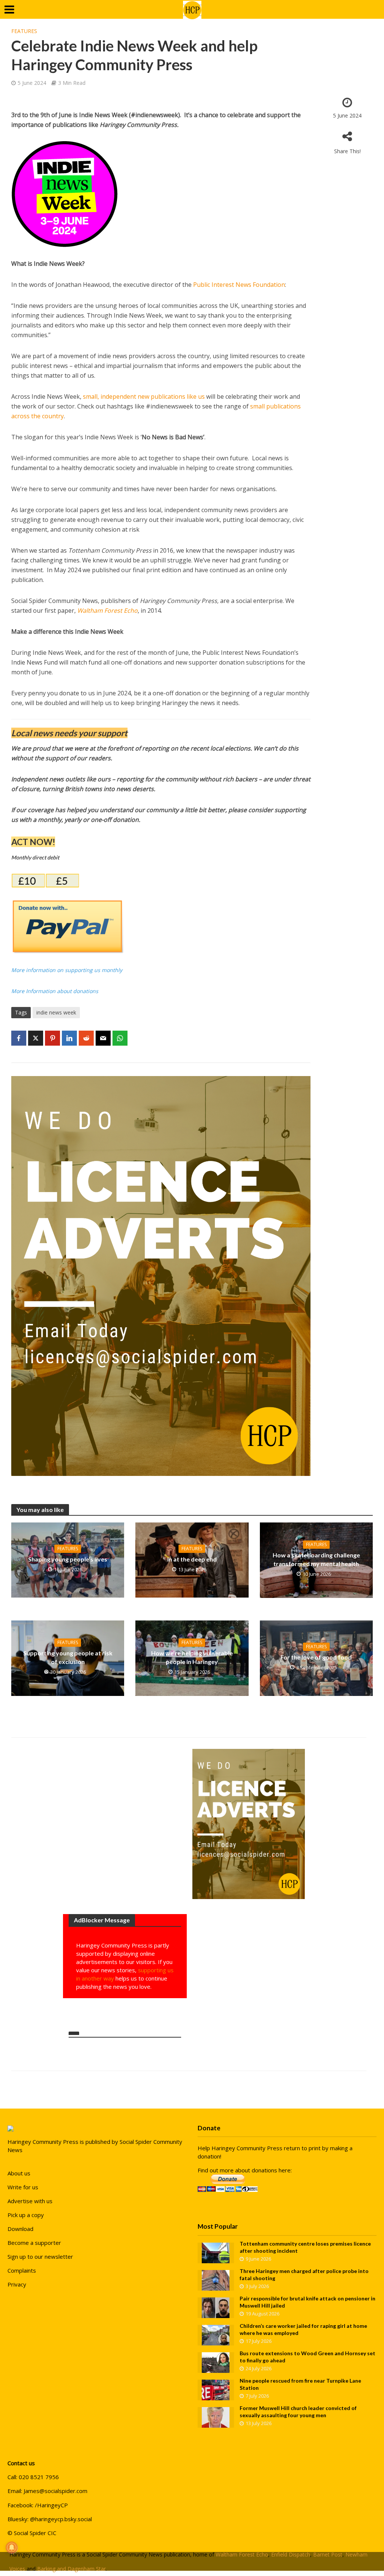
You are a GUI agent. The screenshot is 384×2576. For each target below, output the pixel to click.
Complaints (22, 2270)
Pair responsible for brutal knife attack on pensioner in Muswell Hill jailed (307, 2302)
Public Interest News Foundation (239, 285)
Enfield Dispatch (291, 2554)
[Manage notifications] (12, 2547)
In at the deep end (192, 1559)
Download (20, 2229)
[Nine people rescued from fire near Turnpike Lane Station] (216, 2389)
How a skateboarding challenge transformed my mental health (316, 1559)
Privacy (17, 2284)
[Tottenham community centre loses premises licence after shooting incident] (216, 2252)
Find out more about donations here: (245, 2170)
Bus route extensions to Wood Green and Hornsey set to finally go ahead (307, 2357)
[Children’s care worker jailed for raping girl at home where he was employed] (216, 2335)
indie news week (56, 1012)
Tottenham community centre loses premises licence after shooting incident (305, 2247)
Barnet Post (328, 2554)
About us (19, 2173)
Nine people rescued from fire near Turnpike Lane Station (300, 2384)
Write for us (23, 2187)
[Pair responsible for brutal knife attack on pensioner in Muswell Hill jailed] (216, 2307)
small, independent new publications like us (144, 396)
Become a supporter (34, 2243)
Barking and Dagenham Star (71, 2569)
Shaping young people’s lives (68, 1559)
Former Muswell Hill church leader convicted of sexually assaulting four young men (298, 2412)
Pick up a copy (26, 2215)
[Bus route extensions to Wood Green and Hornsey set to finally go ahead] (216, 2362)
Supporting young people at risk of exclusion (68, 1657)
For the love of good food (316, 1657)
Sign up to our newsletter (40, 2256)
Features (24, 31)
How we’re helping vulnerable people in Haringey (192, 1657)
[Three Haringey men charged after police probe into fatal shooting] (216, 2280)
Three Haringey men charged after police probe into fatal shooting (304, 2275)
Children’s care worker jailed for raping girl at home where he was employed (303, 2329)
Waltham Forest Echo (107, 610)
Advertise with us (30, 2201)
